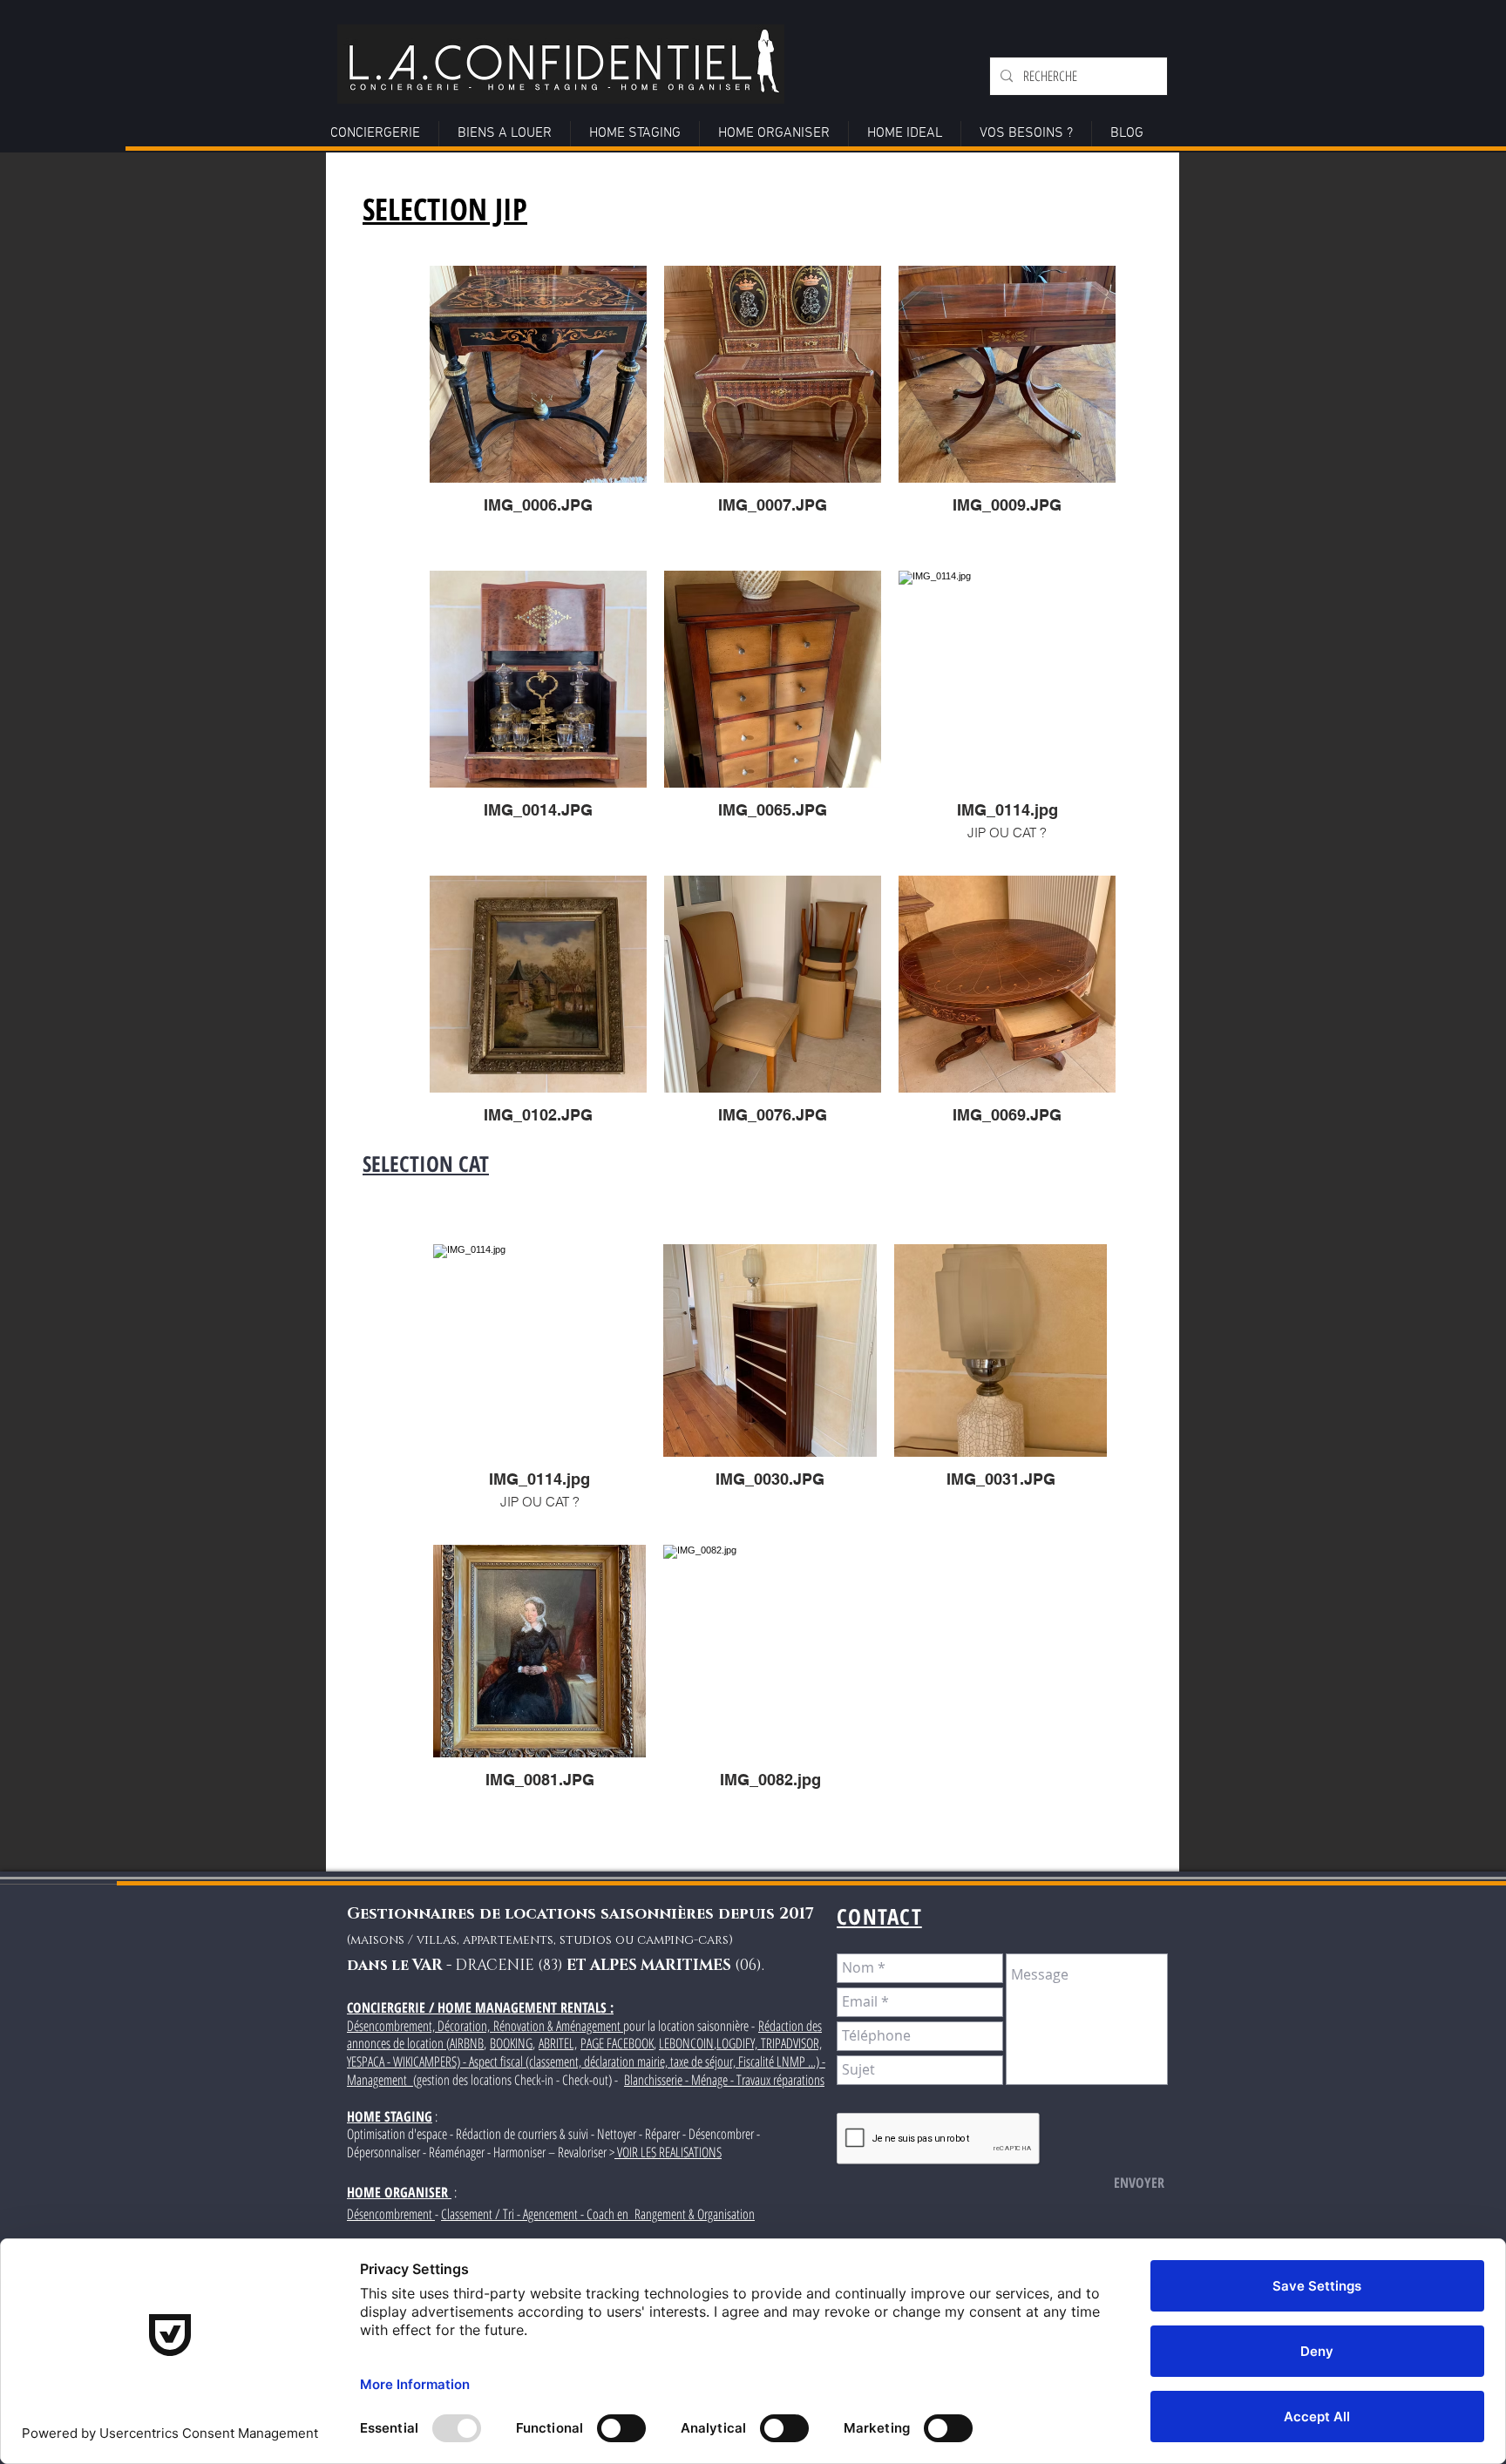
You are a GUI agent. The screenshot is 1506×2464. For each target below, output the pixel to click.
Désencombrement (391, 2214)
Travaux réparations (780, 2080)
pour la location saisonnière (687, 2026)
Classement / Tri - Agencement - (514, 2214)
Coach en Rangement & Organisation (671, 2214)
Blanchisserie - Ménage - (680, 2080)
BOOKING (511, 2043)
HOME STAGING (390, 2116)
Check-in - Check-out (561, 2080)
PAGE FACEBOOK (617, 2043)
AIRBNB (467, 2043)
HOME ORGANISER (397, 2192)
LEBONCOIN (686, 2043)
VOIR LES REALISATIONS (668, 2152)
